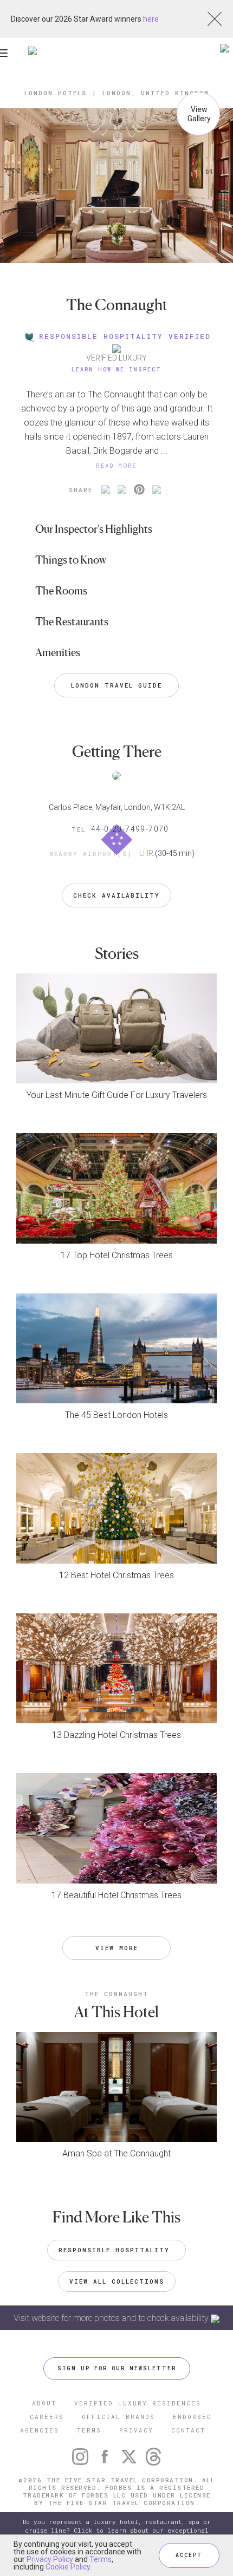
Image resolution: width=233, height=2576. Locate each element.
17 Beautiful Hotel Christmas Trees (116, 1895)
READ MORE (116, 465)
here (151, 19)
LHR (146, 853)
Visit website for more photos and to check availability (112, 2318)
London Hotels (56, 93)
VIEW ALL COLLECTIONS (117, 2281)
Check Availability (116, 895)
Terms (101, 2559)
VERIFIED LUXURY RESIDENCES (138, 2403)
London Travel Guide (116, 685)
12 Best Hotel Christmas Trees (116, 1575)
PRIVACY (136, 2430)
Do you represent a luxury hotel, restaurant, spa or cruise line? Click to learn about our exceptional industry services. (117, 2530)
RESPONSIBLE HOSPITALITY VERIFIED (125, 336)
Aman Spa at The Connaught (116, 2153)
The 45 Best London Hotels (116, 1415)
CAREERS (47, 2417)
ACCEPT (189, 2555)
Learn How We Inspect (116, 370)
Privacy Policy (50, 2559)
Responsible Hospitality (116, 2250)
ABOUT (44, 2403)
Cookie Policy (68, 2567)
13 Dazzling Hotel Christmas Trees (116, 1735)
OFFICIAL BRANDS (118, 2417)
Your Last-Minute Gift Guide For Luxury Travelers (117, 1095)
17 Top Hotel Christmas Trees (117, 1255)
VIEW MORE (117, 1948)
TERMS (89, 2430)
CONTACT (188, 2430)
